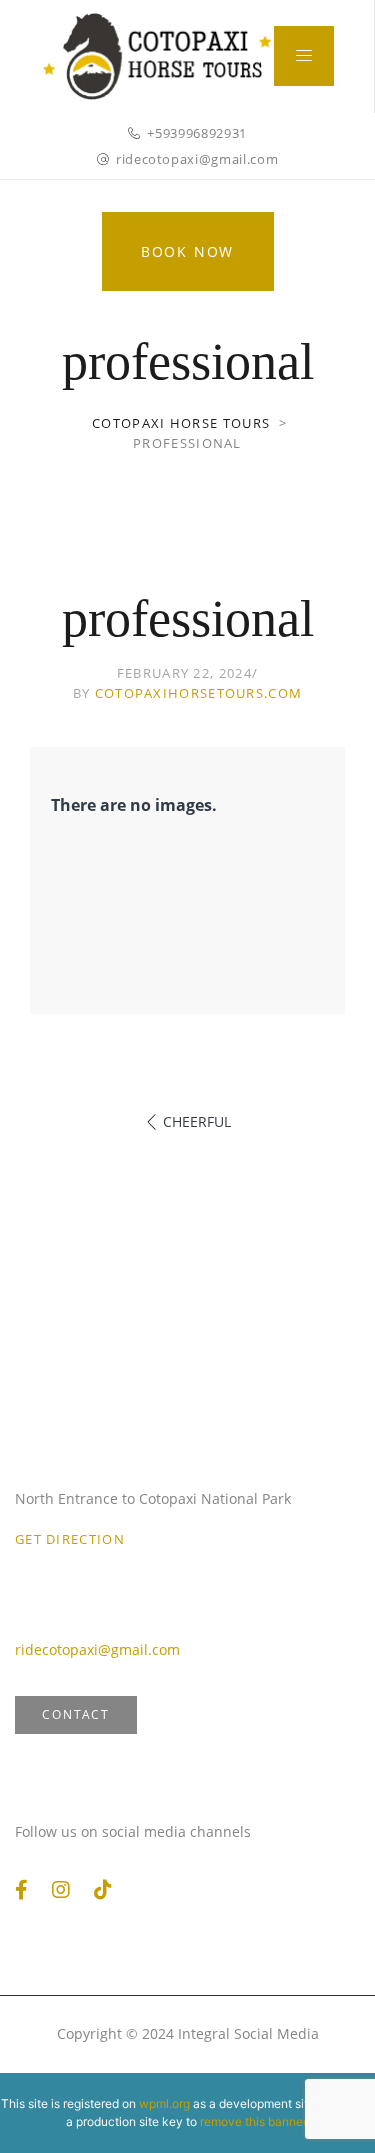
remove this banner (253, 2121)
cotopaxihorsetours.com (199, 693)
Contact (76, 1714)
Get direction (70, 1539)
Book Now (187, 251)
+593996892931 (196, 133)
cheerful (197, 1121)
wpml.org (164, 2103)
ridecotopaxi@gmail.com (197, 159)
